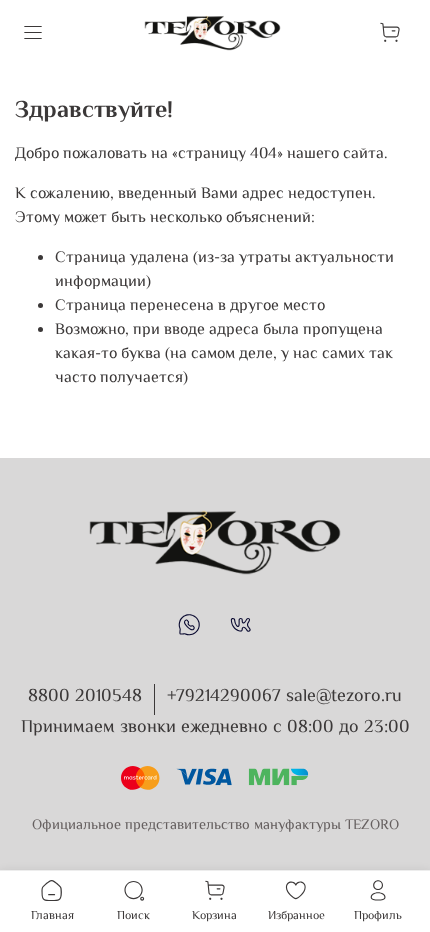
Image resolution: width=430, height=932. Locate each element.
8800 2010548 (85, 697)
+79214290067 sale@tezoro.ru (284, 697)
